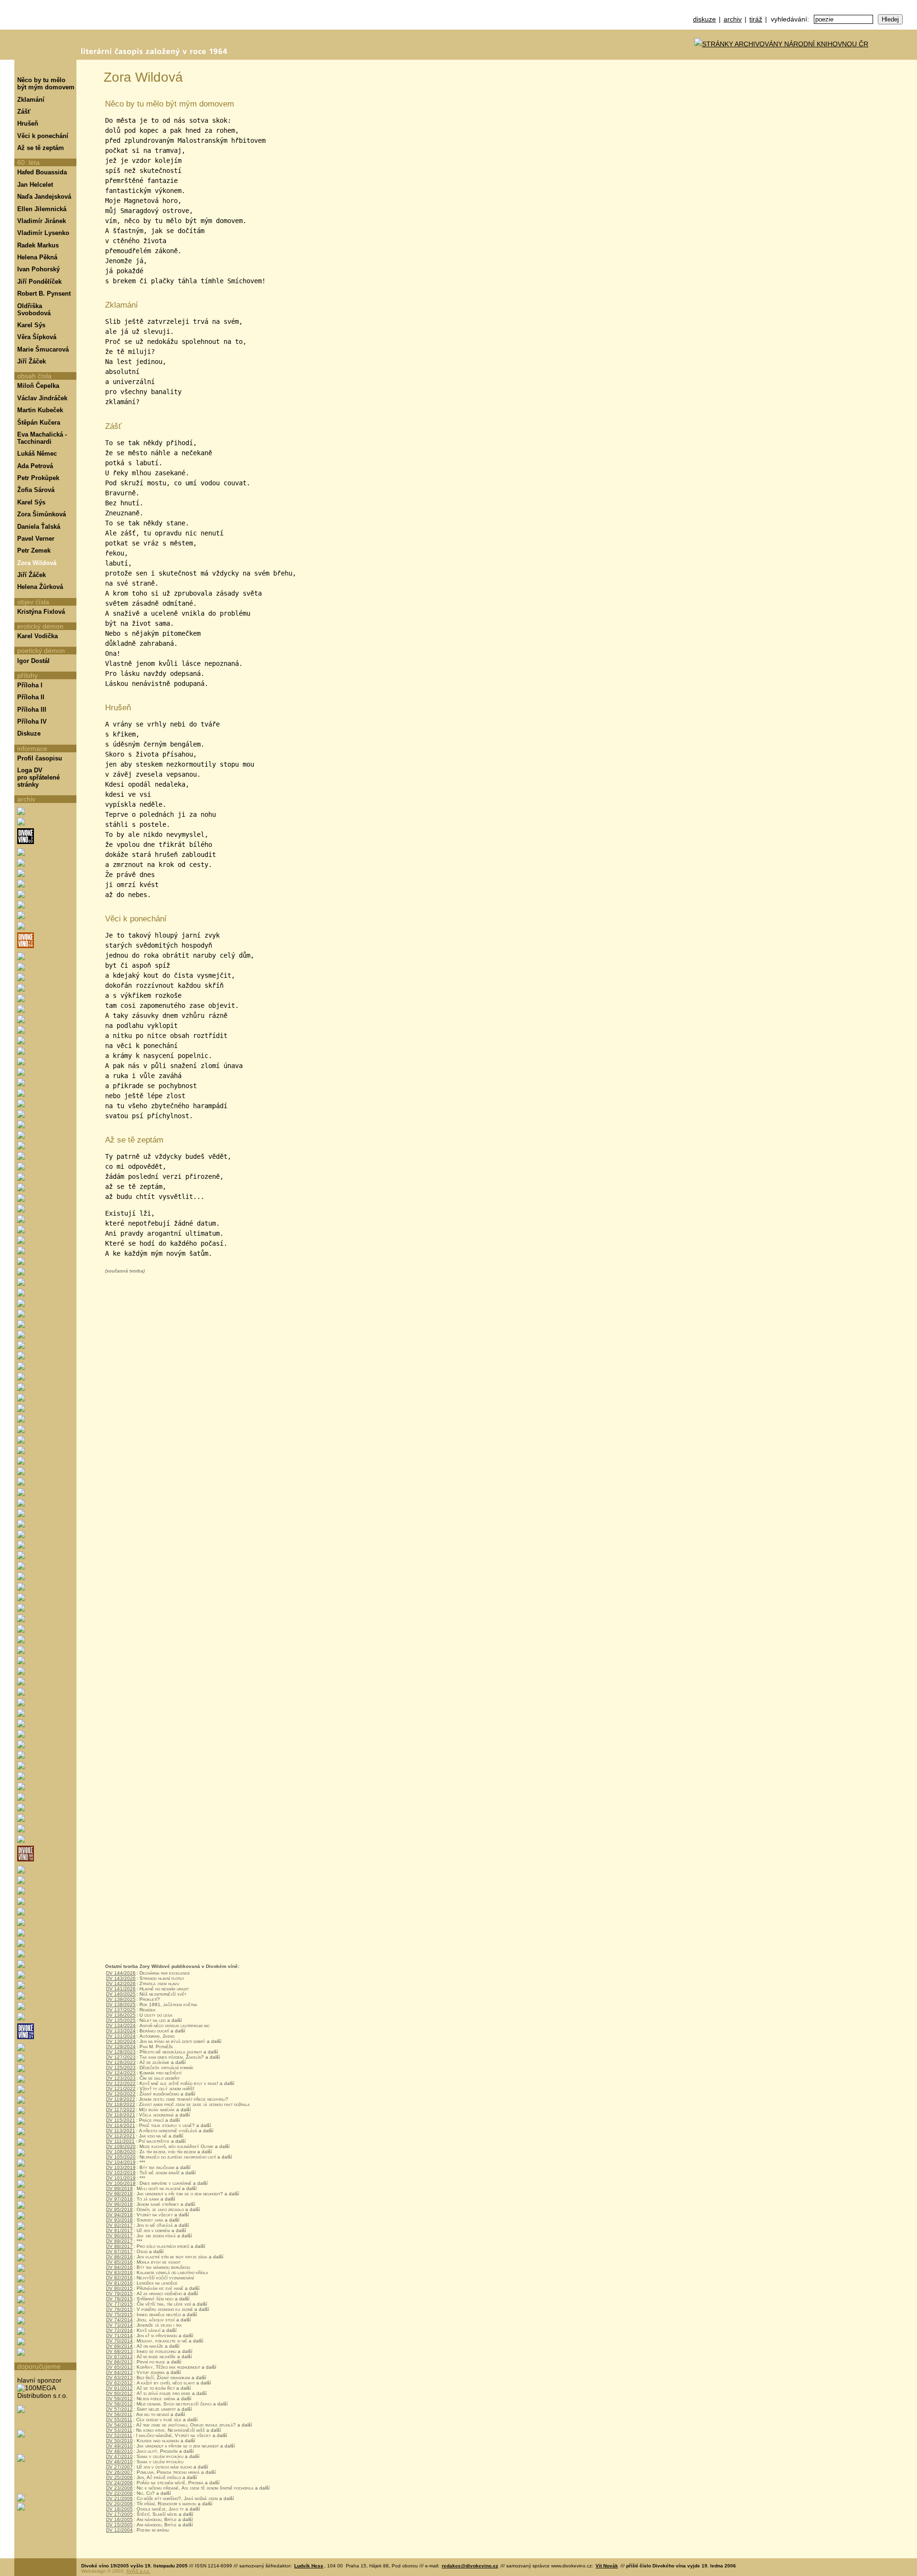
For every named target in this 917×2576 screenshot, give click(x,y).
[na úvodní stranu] (45, 30)
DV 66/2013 (119, 2362)
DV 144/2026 (121, 1973)
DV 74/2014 (119, 2320)
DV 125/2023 (121, 2068)
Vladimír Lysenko (43, 233)
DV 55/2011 (119, 2420)
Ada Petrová (35, 466)
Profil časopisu (40, 758)
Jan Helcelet (35, 185)
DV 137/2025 (121, 2010)
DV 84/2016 (119, 2267)
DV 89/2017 (119, 2241)
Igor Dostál (33, 661)
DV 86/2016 (119, 2257)
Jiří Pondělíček (39, 282)
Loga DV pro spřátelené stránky (38, 777)
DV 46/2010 (119, 2462)
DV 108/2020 (121, 2152)
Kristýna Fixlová (41, 612)
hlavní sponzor (39, 2380)
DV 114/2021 (121, 2125)
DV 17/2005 (119, 2514)
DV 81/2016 (119, 2283)
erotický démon (40, 626)
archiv (733, 19)
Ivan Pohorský (38, 269)
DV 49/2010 (119, 2446)
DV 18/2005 (119, 2509)
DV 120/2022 (121, 2094)
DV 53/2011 (119, 2430)
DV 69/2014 (119, 2346)
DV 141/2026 (121, 1989)
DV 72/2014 (119, 2330)
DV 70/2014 (119, 2341)
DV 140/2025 (121, 1994)
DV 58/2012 (119, 2404)
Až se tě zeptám (41, 148)
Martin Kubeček (40, 410)
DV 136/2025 (121, 2015)
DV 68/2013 (119, 2351)
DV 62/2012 (119, 2383)
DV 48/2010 (119, 2451)
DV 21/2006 (119, 2498)
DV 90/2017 (119, 2236)
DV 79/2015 (119, 2293)
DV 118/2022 (121, 2104)
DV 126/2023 (121, 2062)
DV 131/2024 (121, 2036)
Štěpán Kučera (39, 422)
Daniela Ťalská (39, 527)
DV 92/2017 (119, 2225)
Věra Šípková (37, 337)
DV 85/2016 (119, 2262)
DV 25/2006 (119, 2477)
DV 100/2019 (121, 2183)
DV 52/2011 (119, 2435)
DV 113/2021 (121, 2131)
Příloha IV (32, 721)
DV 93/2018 (119, 2220)
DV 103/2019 (121, 2167)
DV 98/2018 (119, 2194)
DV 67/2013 (119, 2357)
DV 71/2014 (119, 2336)
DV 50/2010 (119, 2441)
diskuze (704, 19)
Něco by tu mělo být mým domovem (46, 84)
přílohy (27, 675)
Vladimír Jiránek (42, 221)
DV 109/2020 (121, 2146)
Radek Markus (38, 245)
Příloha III (32, 710)
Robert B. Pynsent (44, 294)
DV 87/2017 (119, 2251)
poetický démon (41, 651)
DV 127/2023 (121, 2057)
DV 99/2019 (119, 2188)
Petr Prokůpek (38, 478)
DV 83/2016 (119, 2272)
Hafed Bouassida (42, 172)
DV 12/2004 (119, 2530)
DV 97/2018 (119, 2199)
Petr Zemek (34, 550)
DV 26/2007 (119, 2472)
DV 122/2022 (121, 2083)
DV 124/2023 (121, 2073)
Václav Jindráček (42, 398)
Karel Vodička (37, 636)
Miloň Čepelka (38, 386)
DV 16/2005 (119, 2519)
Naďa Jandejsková (44, 197)
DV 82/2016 (119, 2278)
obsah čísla (34, 376)
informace (32, 748)
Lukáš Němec (37, 454)
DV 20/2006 (119, 2504)
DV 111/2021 (120, 2141)
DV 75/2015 (119, 2314)
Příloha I (30, 685)
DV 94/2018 (119, 2215)
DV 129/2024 (121, 2047)
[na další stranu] (906, 70)
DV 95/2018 (119, 2209)
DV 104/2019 (121, 2162)
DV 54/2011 (119, 2425)
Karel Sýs (31, 325)
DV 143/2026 (121, 1978)
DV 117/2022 (121, 2110)
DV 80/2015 (119, 2288)
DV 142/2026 (121, 1983)
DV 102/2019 (121, 2173)
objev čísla (33, 602)
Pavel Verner (36, 539)
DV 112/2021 (121, 2136)
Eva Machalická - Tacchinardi (42, 438)
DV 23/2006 (119, 2488)
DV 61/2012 (119, 2388)
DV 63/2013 (119, 2378)
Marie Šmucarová (43, 349)
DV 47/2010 (119, 2456)
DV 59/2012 (119, 2399)
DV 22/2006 (119, 2493)
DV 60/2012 (119, 2393)
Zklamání (31, 100)
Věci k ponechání (43, 136)
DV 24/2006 (119, 2483)
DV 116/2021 (121, 2115)
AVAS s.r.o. (138, 2571)
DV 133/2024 (121, 2031)
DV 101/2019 (121, 2178)
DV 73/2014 (119, 2325)
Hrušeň (28, 123)
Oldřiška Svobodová (34, 310)
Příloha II (31, 697)
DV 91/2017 (119, 2230)
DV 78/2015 (119, 2299)
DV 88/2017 (119, 2246)
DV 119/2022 (121, 2099)
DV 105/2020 (121, 2157)
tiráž (756, 19)
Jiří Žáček (32, 361)
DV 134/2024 (121, 2026)
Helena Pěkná (37, 257)
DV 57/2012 (119, 2409)
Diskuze (29, 733)
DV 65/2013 (119, 2367)
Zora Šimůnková (42, 514)
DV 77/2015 (119, 2304)
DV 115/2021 (121, 2120)
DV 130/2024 (121, 2041)
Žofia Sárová (36, 490)
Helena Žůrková (40, 587)
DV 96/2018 (119, 2204)
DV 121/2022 (121, 2089)
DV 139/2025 (121, 1999)
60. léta (28, 162)
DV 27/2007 (119, 2467)
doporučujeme (39, 2366)
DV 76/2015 (119, 2309)
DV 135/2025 (121, 2020)
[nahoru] (28, 2542)
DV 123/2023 (121, 2078)
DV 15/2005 (119, 2525)
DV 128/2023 (121, 2052)
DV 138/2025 (121, 2004)
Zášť (24, 112)
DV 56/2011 (119, 2414)
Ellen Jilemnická (42, 209)
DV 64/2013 (119, 2372)
